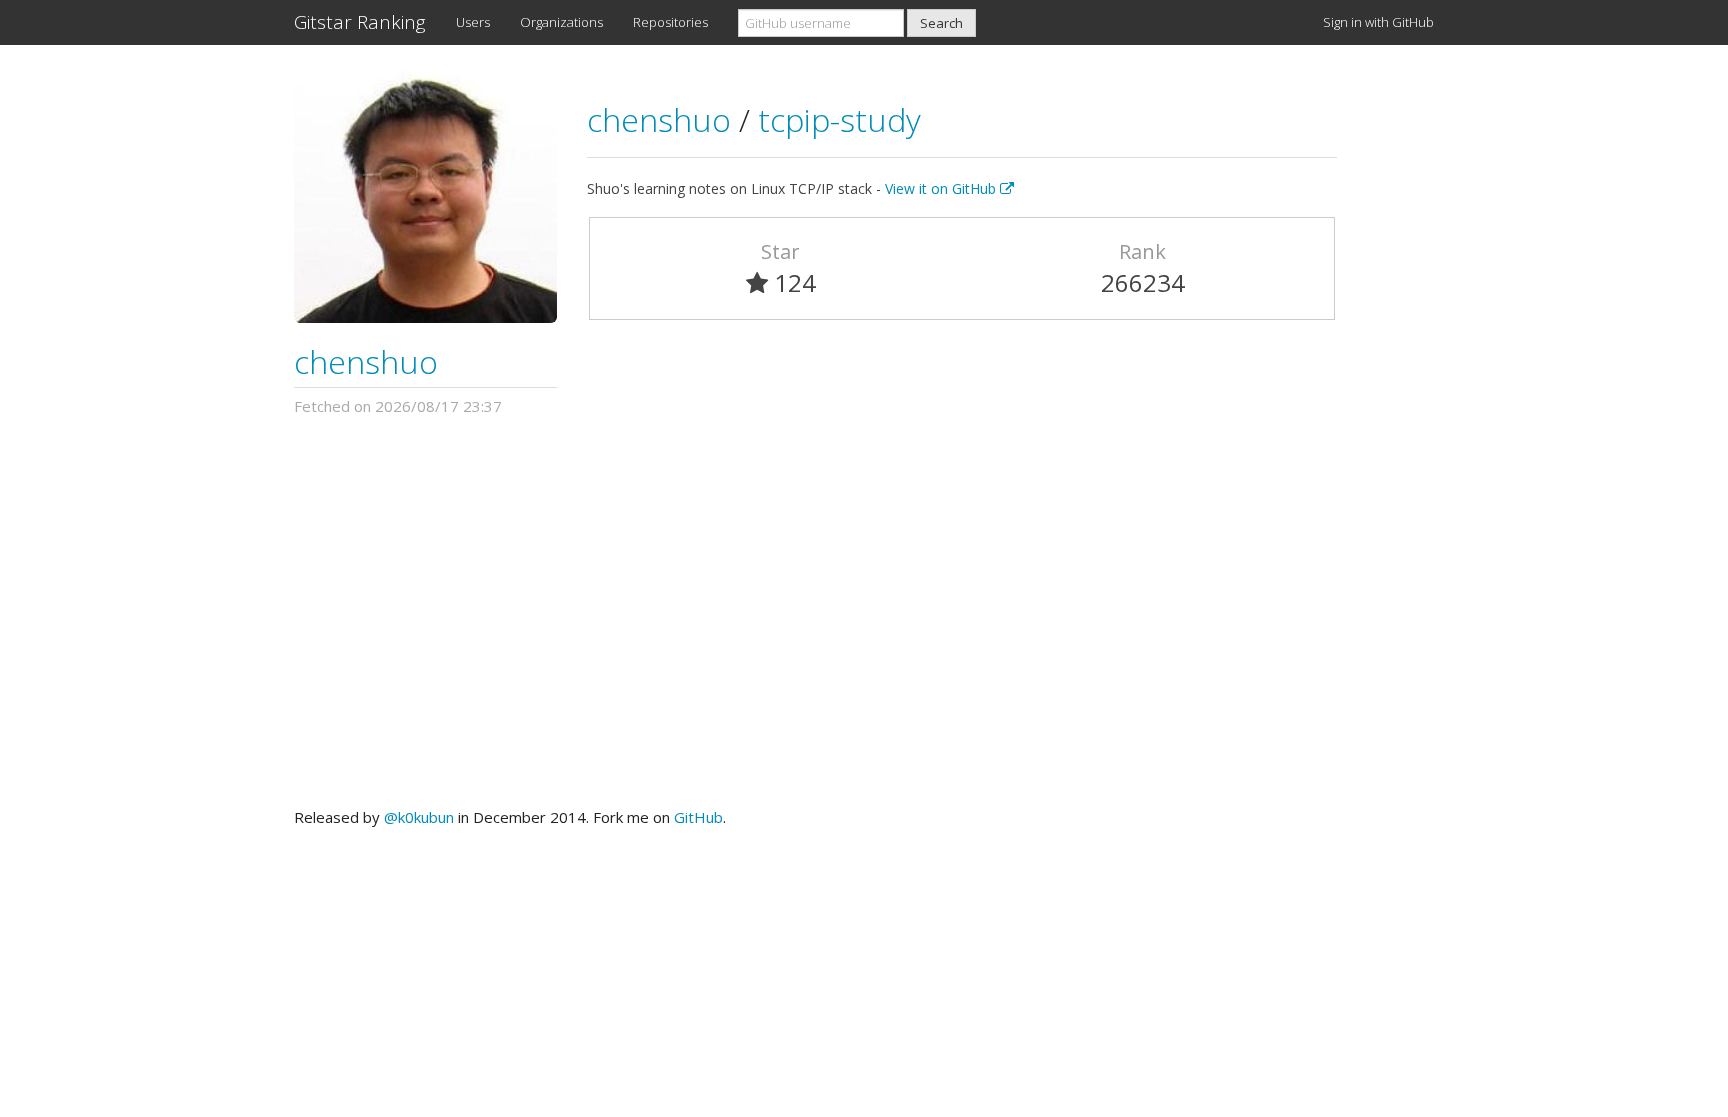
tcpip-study (839, 119)
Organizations (561, 22)
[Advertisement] (864, 612)
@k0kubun (419, 817)
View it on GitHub (942, 188)
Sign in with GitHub (1378, 22)
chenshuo (366, 361)
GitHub (698, 817)
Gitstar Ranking (360, 22)
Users (473, 22)
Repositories (670, 22)
